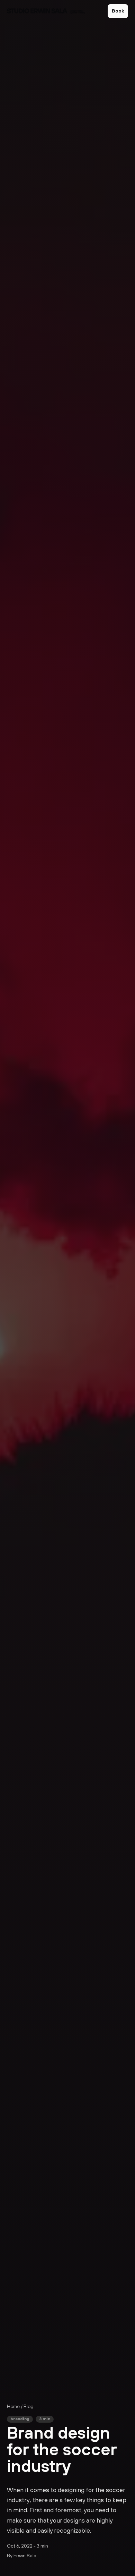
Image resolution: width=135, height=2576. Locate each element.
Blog (29, 2407)
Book (118, 11)
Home (13, 2407)
